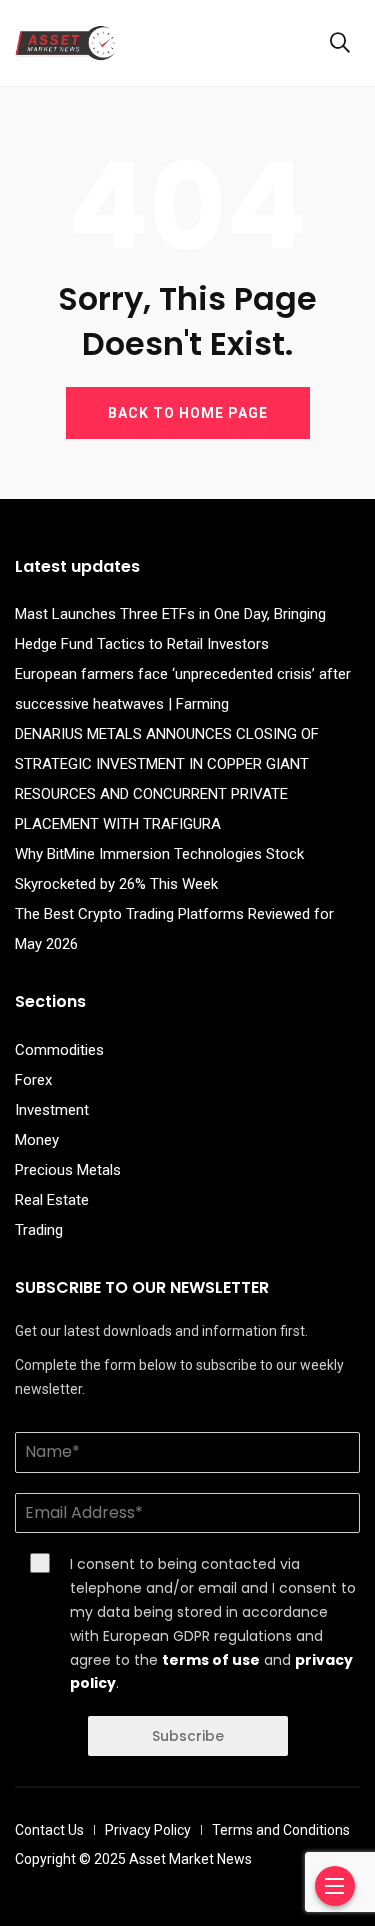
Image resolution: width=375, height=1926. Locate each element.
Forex (33, 1080)
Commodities (59, 1050)
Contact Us (49, 1830)
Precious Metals (68, 1170)
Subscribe (188, 1736)
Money (37, 1140)
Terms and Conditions (281, 1830)
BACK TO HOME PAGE (188, 413)
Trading (39, 1230)
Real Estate (52, 1200)
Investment (52, 1110)
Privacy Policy (148, 1830)
